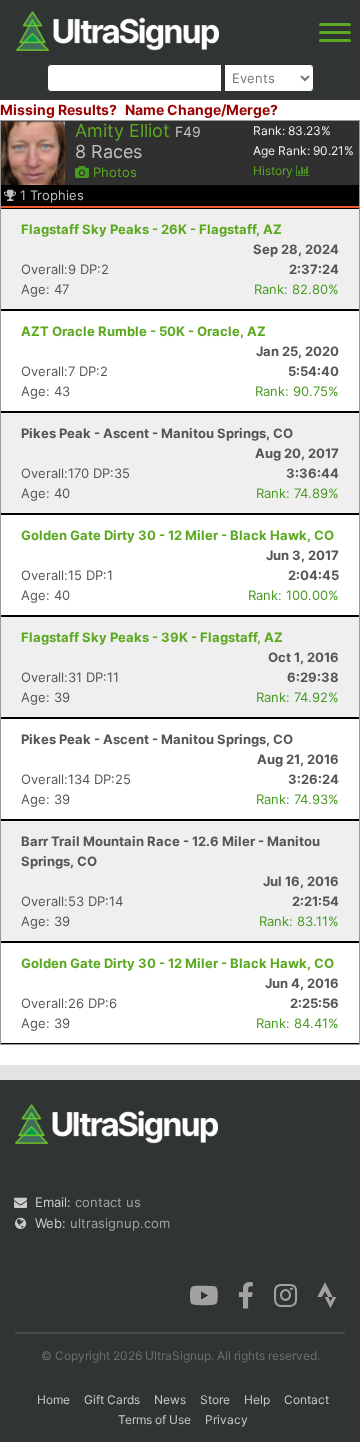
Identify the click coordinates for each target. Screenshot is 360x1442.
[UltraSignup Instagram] (285, 1294)
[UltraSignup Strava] (327, 1294)
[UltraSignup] (117, 29)
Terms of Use (154, 1419)
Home (53, 1399)
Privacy (226, 1419)
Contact (306, 1399)
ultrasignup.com (120, 1223)
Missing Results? (58, 109)
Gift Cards (112, 1399)
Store (215, 1399)
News (170, 1399)
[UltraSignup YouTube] (203, 1294)
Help (257, 1399)
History (274, 170)
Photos (113, 172)
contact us (108, 1202)
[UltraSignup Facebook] (246, 1294)
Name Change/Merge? (201, 109)
